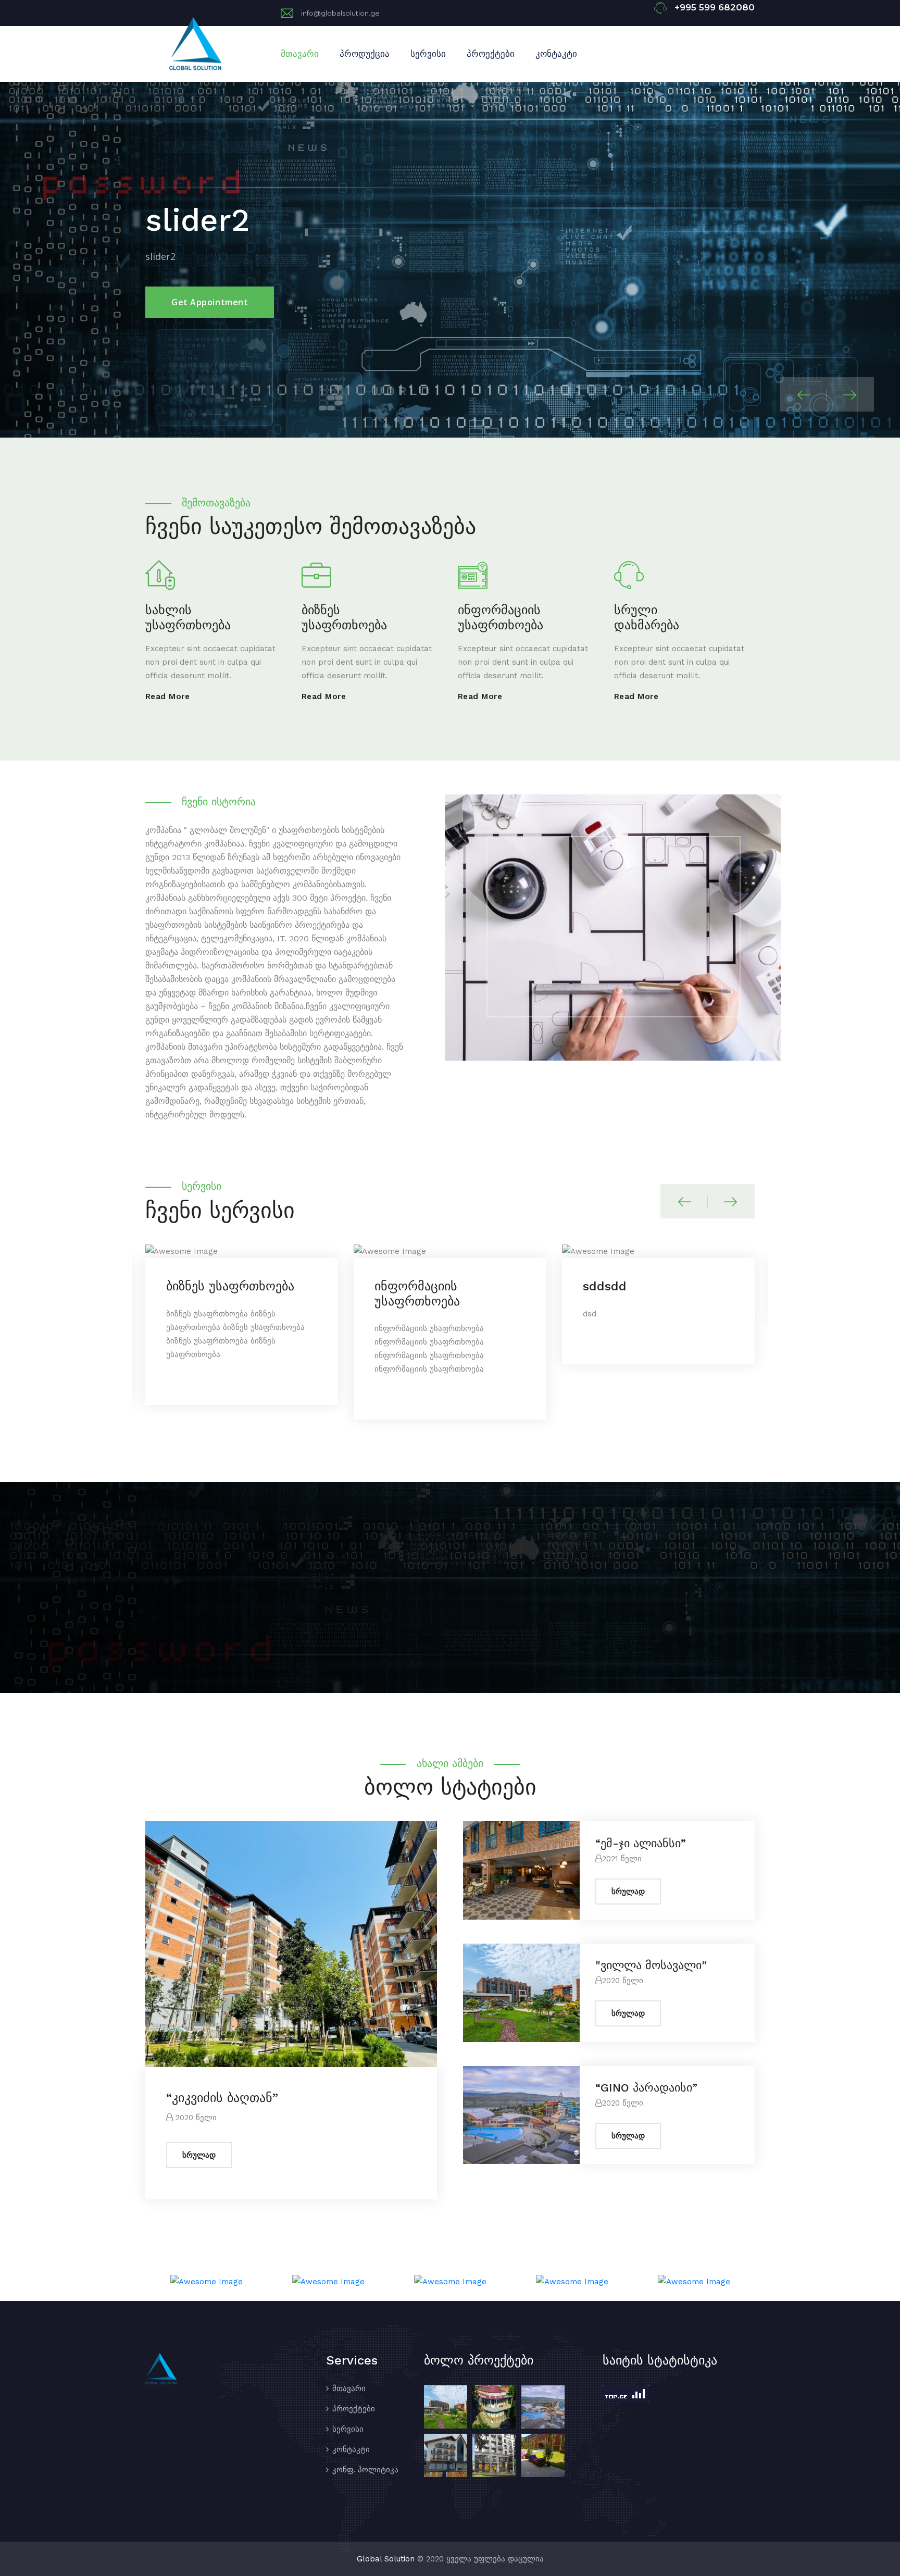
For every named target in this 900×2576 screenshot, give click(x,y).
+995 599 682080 (715, 7)
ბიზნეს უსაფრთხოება (344, 618)
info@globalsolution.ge (340, 13)
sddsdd (396, 1286)
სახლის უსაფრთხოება (188, 618)
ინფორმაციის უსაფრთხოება (501, 618)
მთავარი (300, 54)
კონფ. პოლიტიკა (365, 2470)
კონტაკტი (556, 54)
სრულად (199, 2155)
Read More (167, 696)
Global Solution (386, 2559)
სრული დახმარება (647, 618)
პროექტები (491, 54)
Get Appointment (210, 277)
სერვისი (428, 54)
